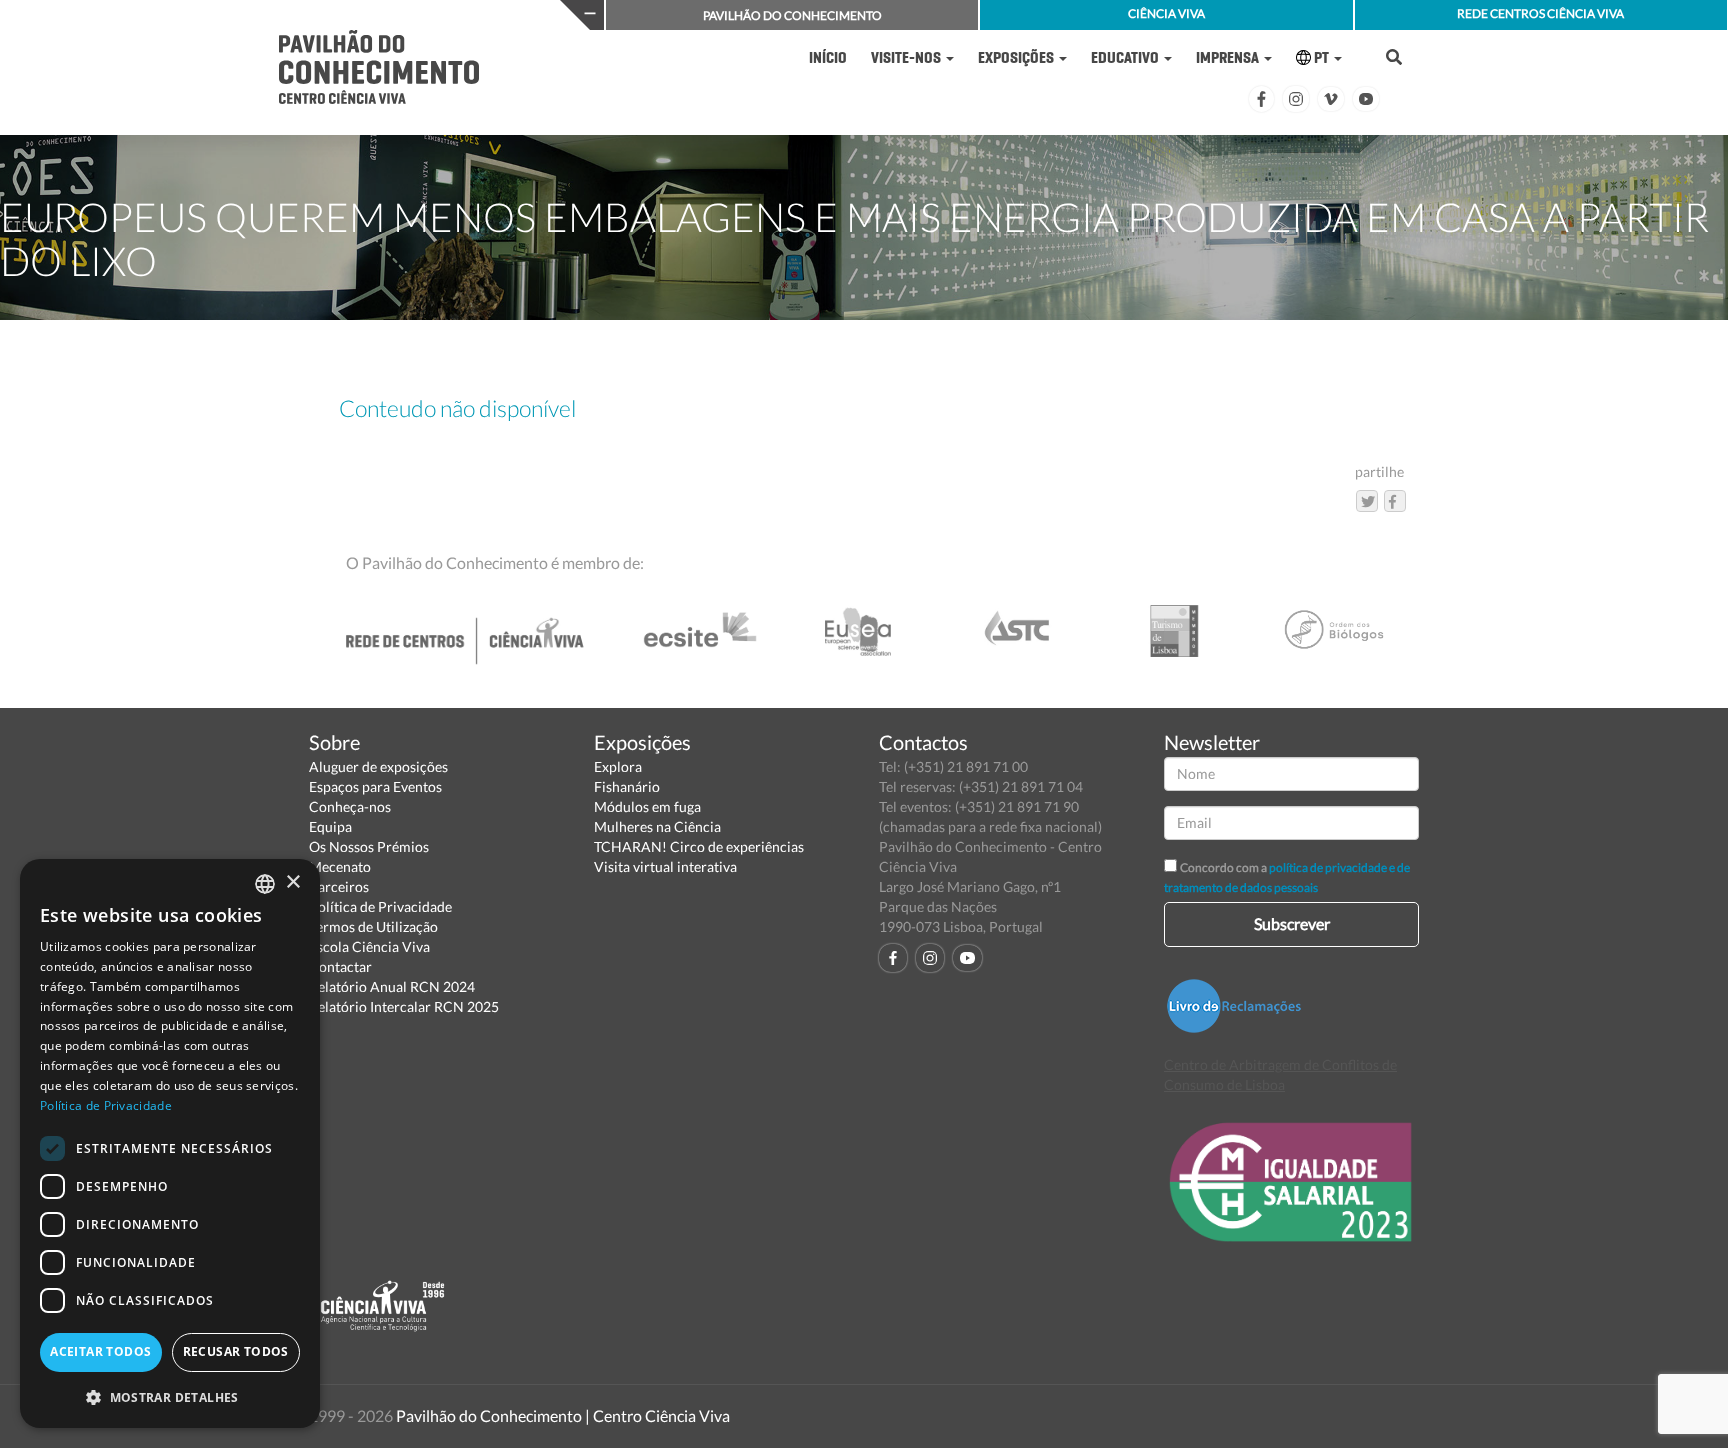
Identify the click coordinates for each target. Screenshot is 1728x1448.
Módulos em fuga (647, 806)
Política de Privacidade (380, 906)
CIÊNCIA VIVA (1166, 13)
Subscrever (1292, 923)
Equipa (330, 826)
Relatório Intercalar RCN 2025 (404, 1006)
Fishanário (627, 786)
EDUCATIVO (1126, 57)
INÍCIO (828, 57)
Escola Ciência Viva (369, 946)
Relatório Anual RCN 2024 (392, 986)
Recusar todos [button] (236, 1351)
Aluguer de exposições (378, 766)
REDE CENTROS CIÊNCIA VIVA (1540, 13)
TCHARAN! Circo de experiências (699, 846)
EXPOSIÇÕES (1017, 57)
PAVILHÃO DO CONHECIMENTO (792, 15)
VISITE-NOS (907, 57)
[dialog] (170, 1143)
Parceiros (339, 886)
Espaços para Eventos (375, 786)
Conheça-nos (350, 806)
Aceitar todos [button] (100, 1351)
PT (1321, 57)
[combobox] (265, 884)
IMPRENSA (1229, 57)
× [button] (292, 882)
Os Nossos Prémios (369, 846)
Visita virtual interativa (665, 866)
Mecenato (340, 866)
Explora (618, 766)
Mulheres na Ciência (657, 826)
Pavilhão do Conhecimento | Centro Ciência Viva (563, 1415)
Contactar (340, 966)
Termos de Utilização (373, 926)
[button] (170, 1396)
